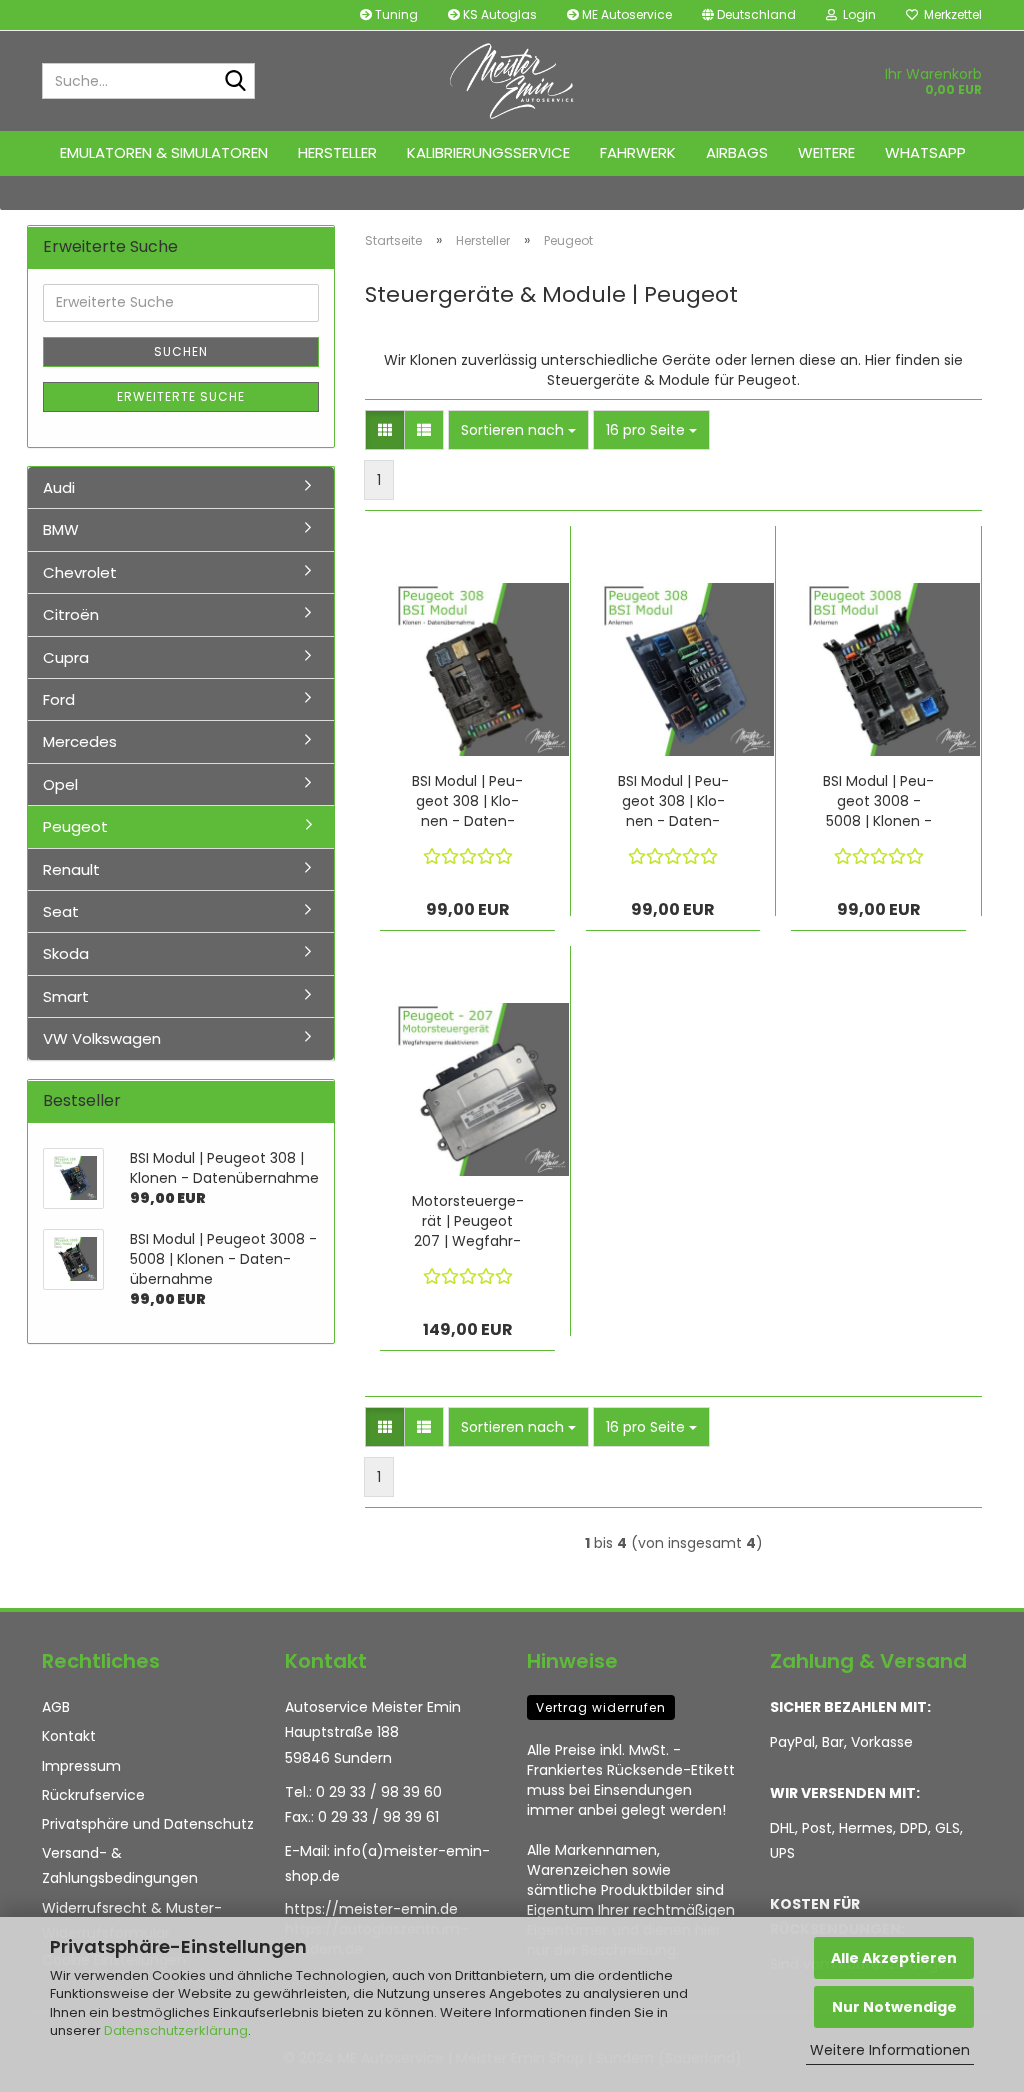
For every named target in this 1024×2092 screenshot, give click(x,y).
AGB (56, 1707)
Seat (61, 911)
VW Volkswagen (102, 1038)
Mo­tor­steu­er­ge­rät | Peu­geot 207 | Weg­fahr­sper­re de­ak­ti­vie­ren (468, 1221)
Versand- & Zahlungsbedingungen (120, 1865)
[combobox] (518, 430)
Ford (59, 699)
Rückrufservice (93, 1795)
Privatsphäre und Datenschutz (148, 1824)
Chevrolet (80, 572)
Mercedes (80, 741)
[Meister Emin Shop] (512, 81)
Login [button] (856, 14)
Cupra (66, 657)
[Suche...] (236, 82)
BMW (61, 529)
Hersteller (337, 152)
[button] (749, 15)
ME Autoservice (625, 14)
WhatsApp (925, 152)
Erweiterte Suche (181, 396)
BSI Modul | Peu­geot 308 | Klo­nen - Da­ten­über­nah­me (467, 801)
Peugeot (75, 826)
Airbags (737, 152)
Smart (66, 996)
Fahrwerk (638, 152)
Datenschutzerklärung (176, 2030)
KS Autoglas (498, 14)
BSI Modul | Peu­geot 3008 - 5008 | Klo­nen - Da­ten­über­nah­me (878, 801)
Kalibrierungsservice (488, 152)
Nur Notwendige (894, 2007)
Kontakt (69, 1736)
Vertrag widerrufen (601, 1707)
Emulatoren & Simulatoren (164, 152)
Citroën (71, 614)
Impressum (81, 1766)
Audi (59, 487)
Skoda (66, 953)
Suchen (181, 351)
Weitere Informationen (890, 2050)
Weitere (826, 152)
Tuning (395, 14)
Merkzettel (950, 14)
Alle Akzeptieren (894, 1958)
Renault (71, 869)
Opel (60, 784)
